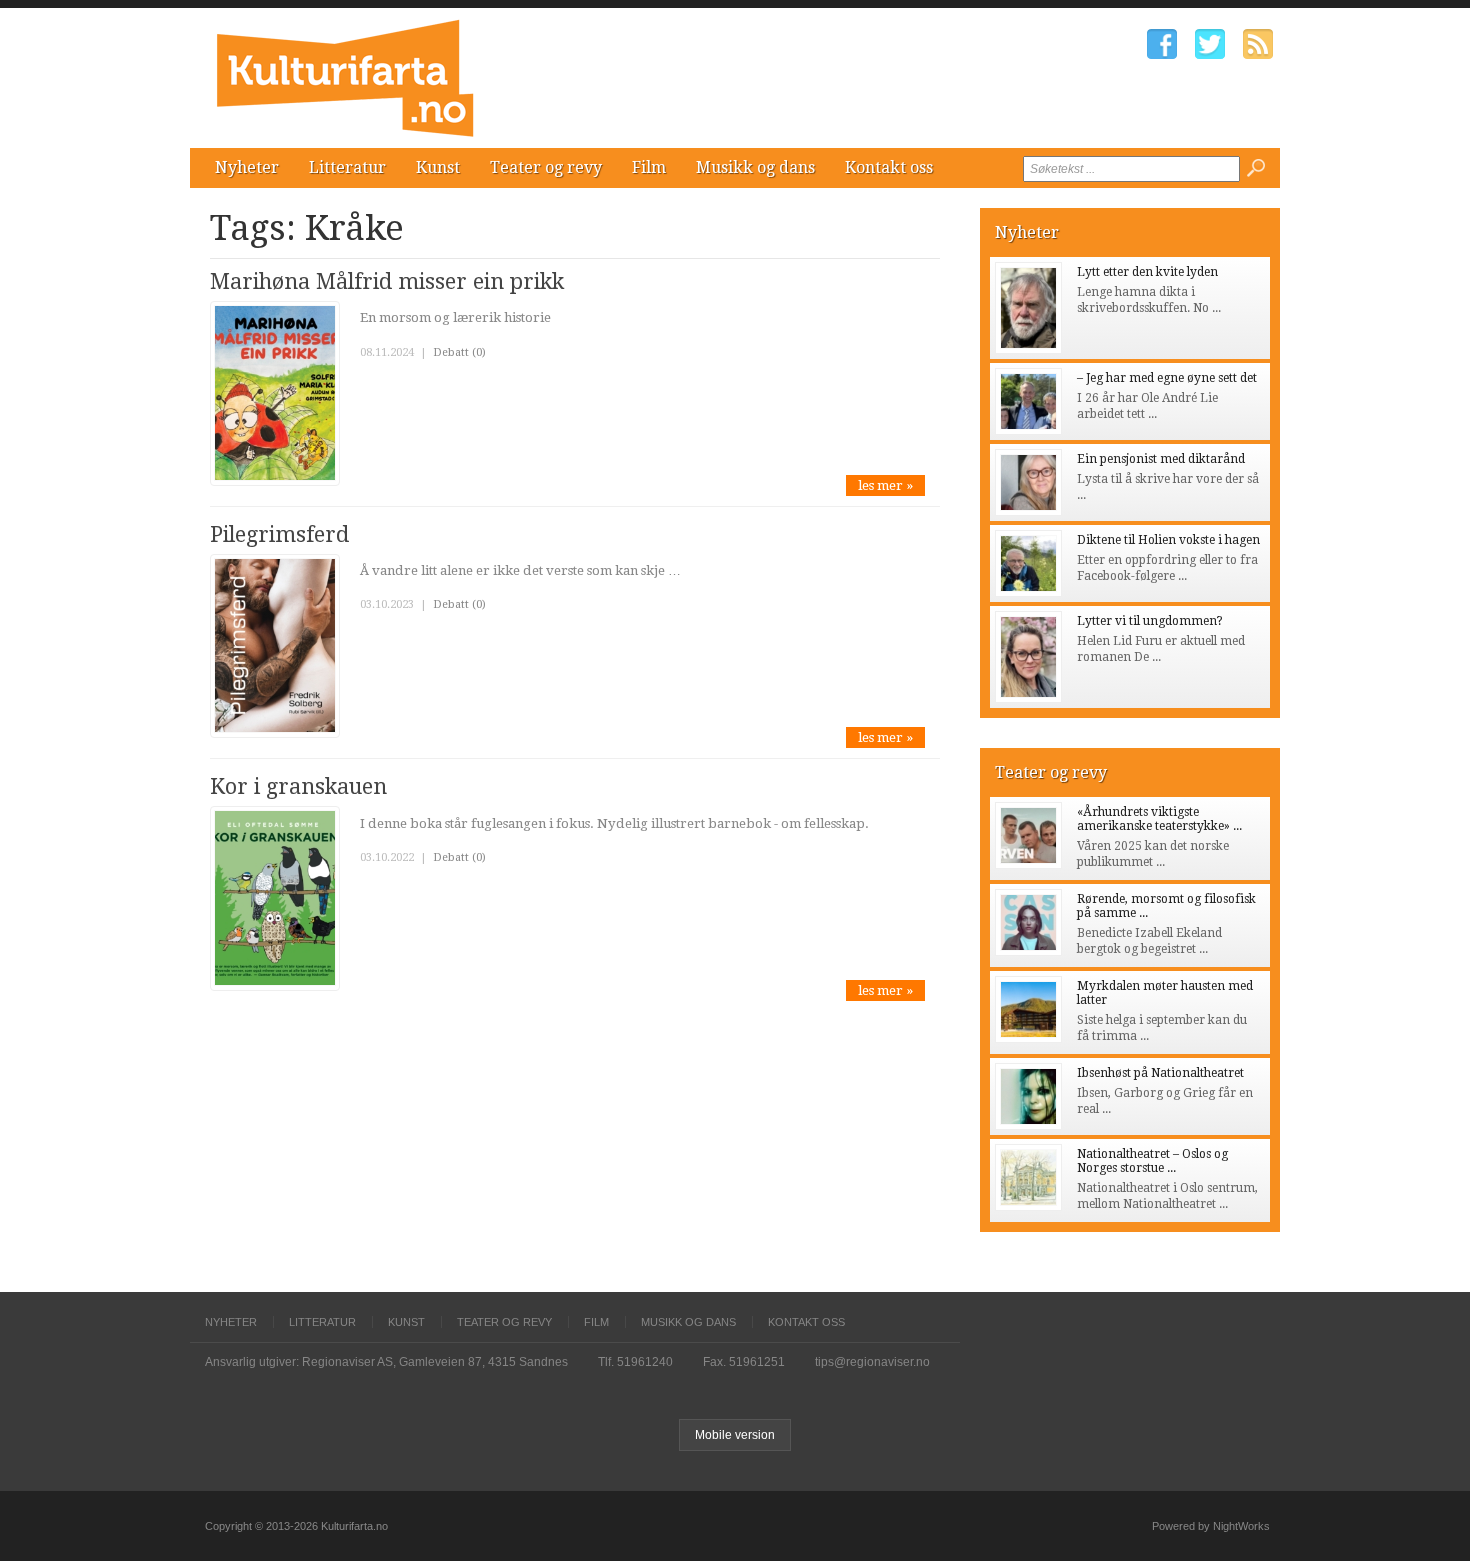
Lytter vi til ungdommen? (1150, 621)
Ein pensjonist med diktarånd (1161, 459)
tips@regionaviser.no (872, 1362)
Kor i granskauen (298, 786)
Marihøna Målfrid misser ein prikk (387, 281)
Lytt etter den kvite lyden (1147, 272)
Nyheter (247, 167)
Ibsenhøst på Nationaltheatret (1160, 1073)
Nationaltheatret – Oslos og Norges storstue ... (1152, 1161)
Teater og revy (546, 167)
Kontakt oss (889, 167)
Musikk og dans (755, 167)
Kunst (438, 167)
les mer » (885, 485)
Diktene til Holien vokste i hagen (1168, 540)
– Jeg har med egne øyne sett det (1167, 378)
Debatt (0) (459, 352)
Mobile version (735, 1435)
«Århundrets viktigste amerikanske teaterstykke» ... (1159, 819)
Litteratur (347, 167)
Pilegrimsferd (279, 534)
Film (649, 167)
